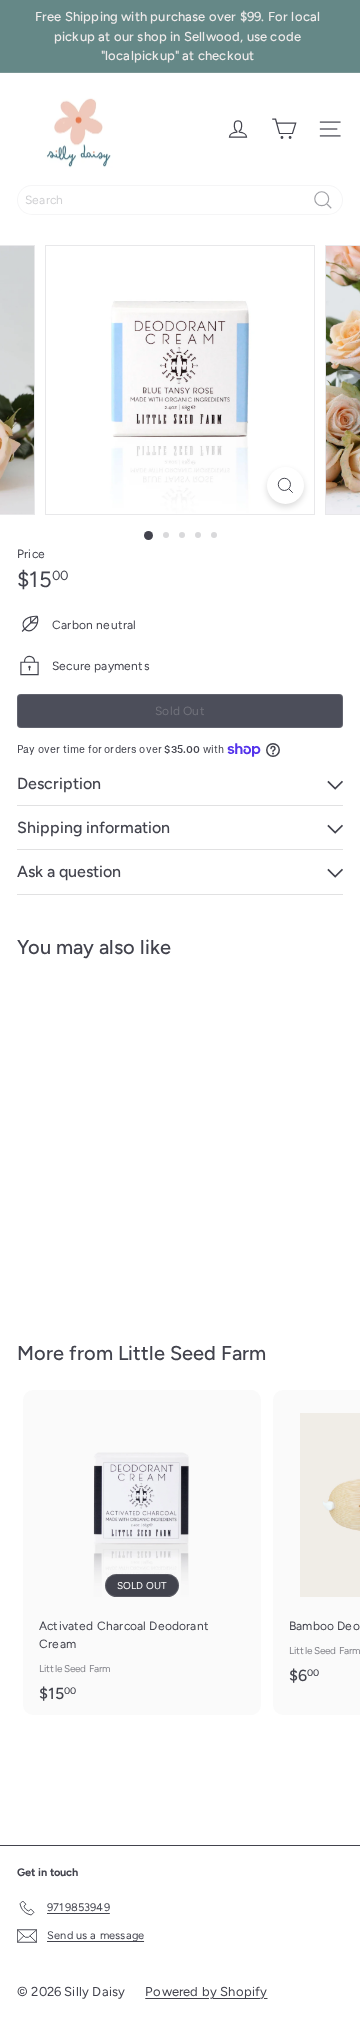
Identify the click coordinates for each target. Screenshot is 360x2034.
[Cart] (284, 129)
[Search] (323, 200)
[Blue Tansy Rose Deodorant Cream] (142, 1137)
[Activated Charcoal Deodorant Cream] (142, 1552)
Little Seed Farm (192, 1353)
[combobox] (180, 200)
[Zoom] (285, 485)
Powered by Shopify (206, 1991)
